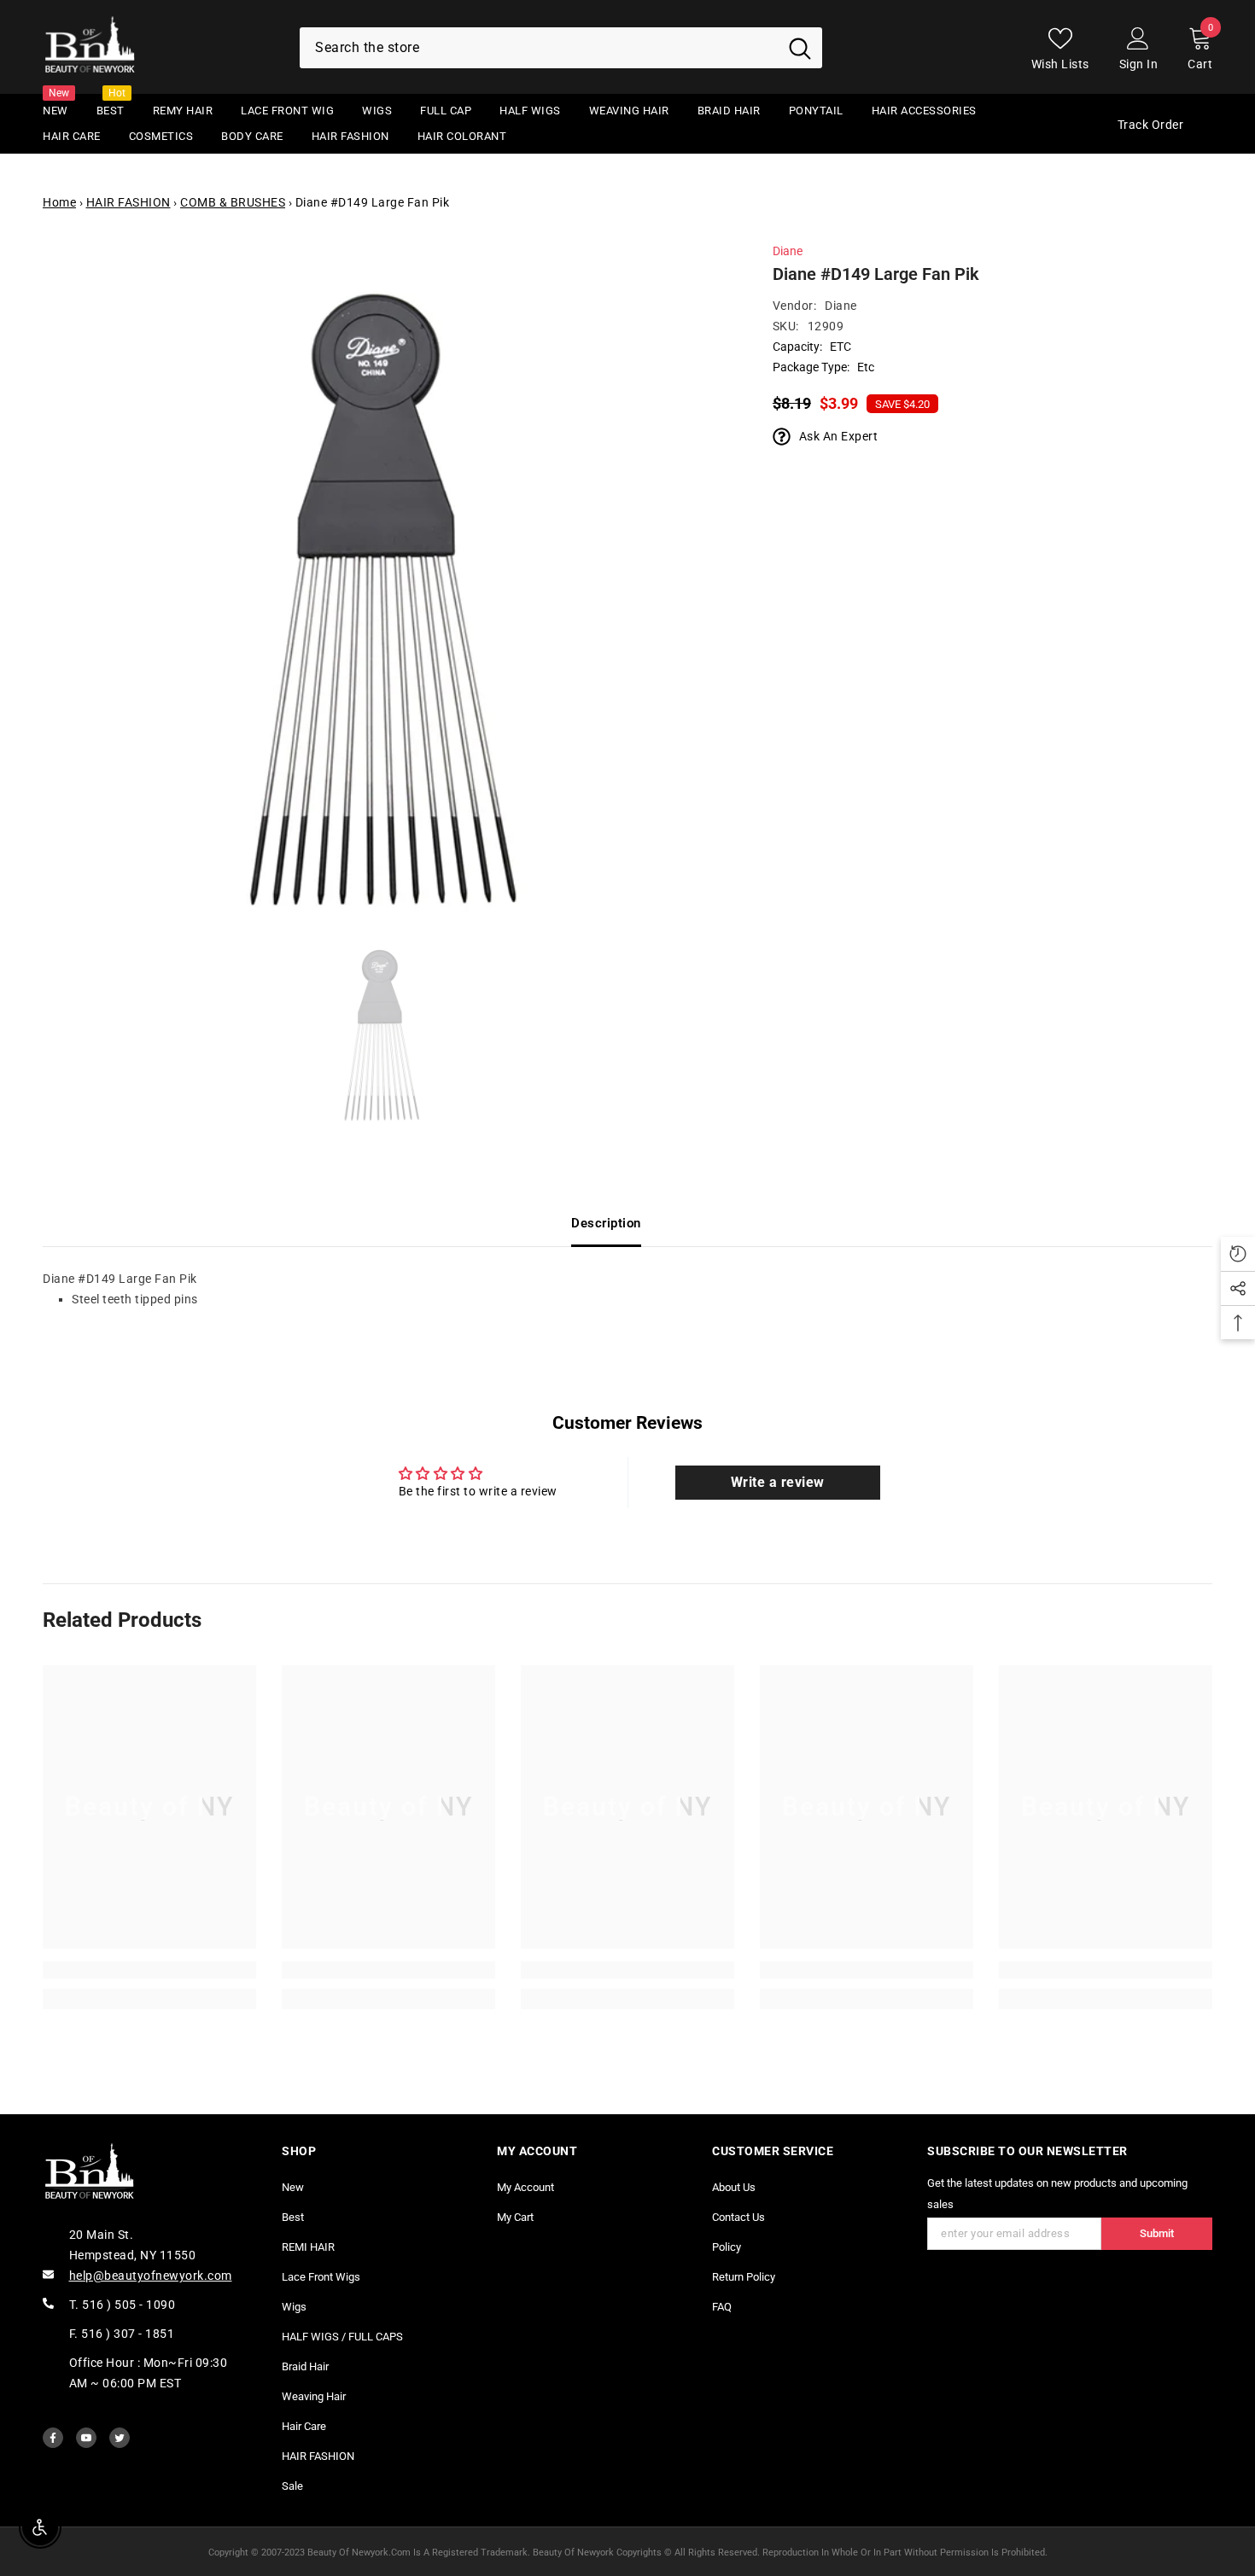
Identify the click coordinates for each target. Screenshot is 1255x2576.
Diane (788, 251)
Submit (1157, 2233)
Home (59, 202)
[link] (149, 1970)
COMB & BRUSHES (233, 202)
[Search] (561, 48)
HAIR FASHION (128, 202)
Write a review (778, 1482)
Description (606, 1223)
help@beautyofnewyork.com (151, 2276)
